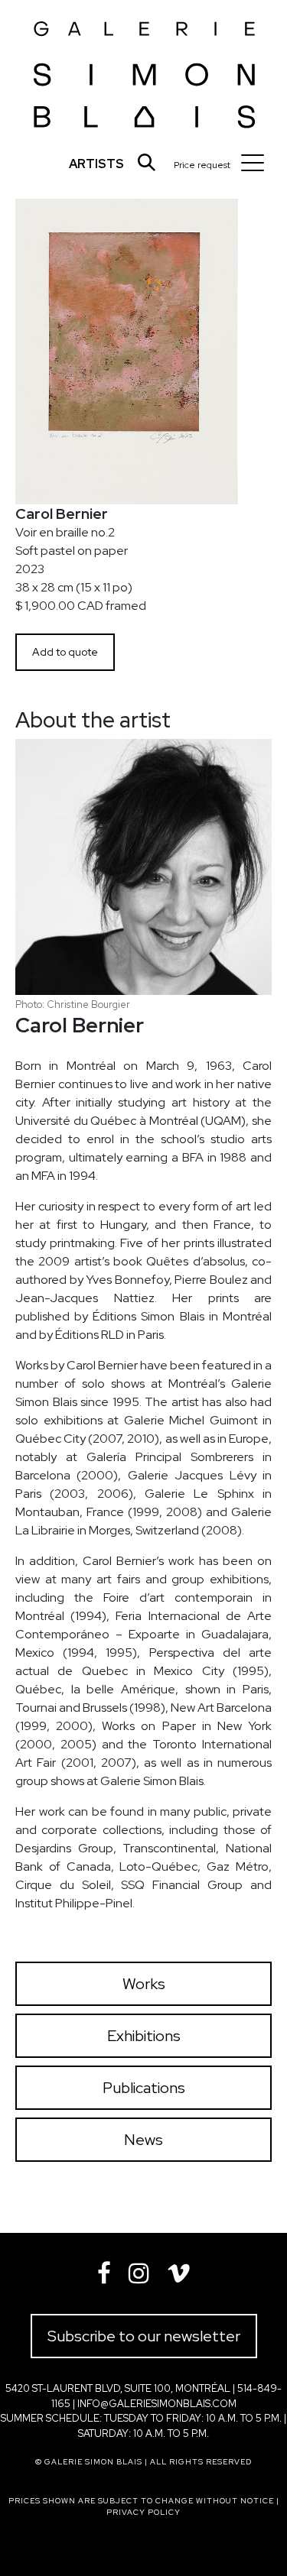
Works (144, 1984)
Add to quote (65, 652)
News (143, 2140)
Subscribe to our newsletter (144, 2336)
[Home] (145, 70)
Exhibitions (144, 2036)
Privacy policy (143, 2512)
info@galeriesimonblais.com (157, 2404)
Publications (144, 2088)
